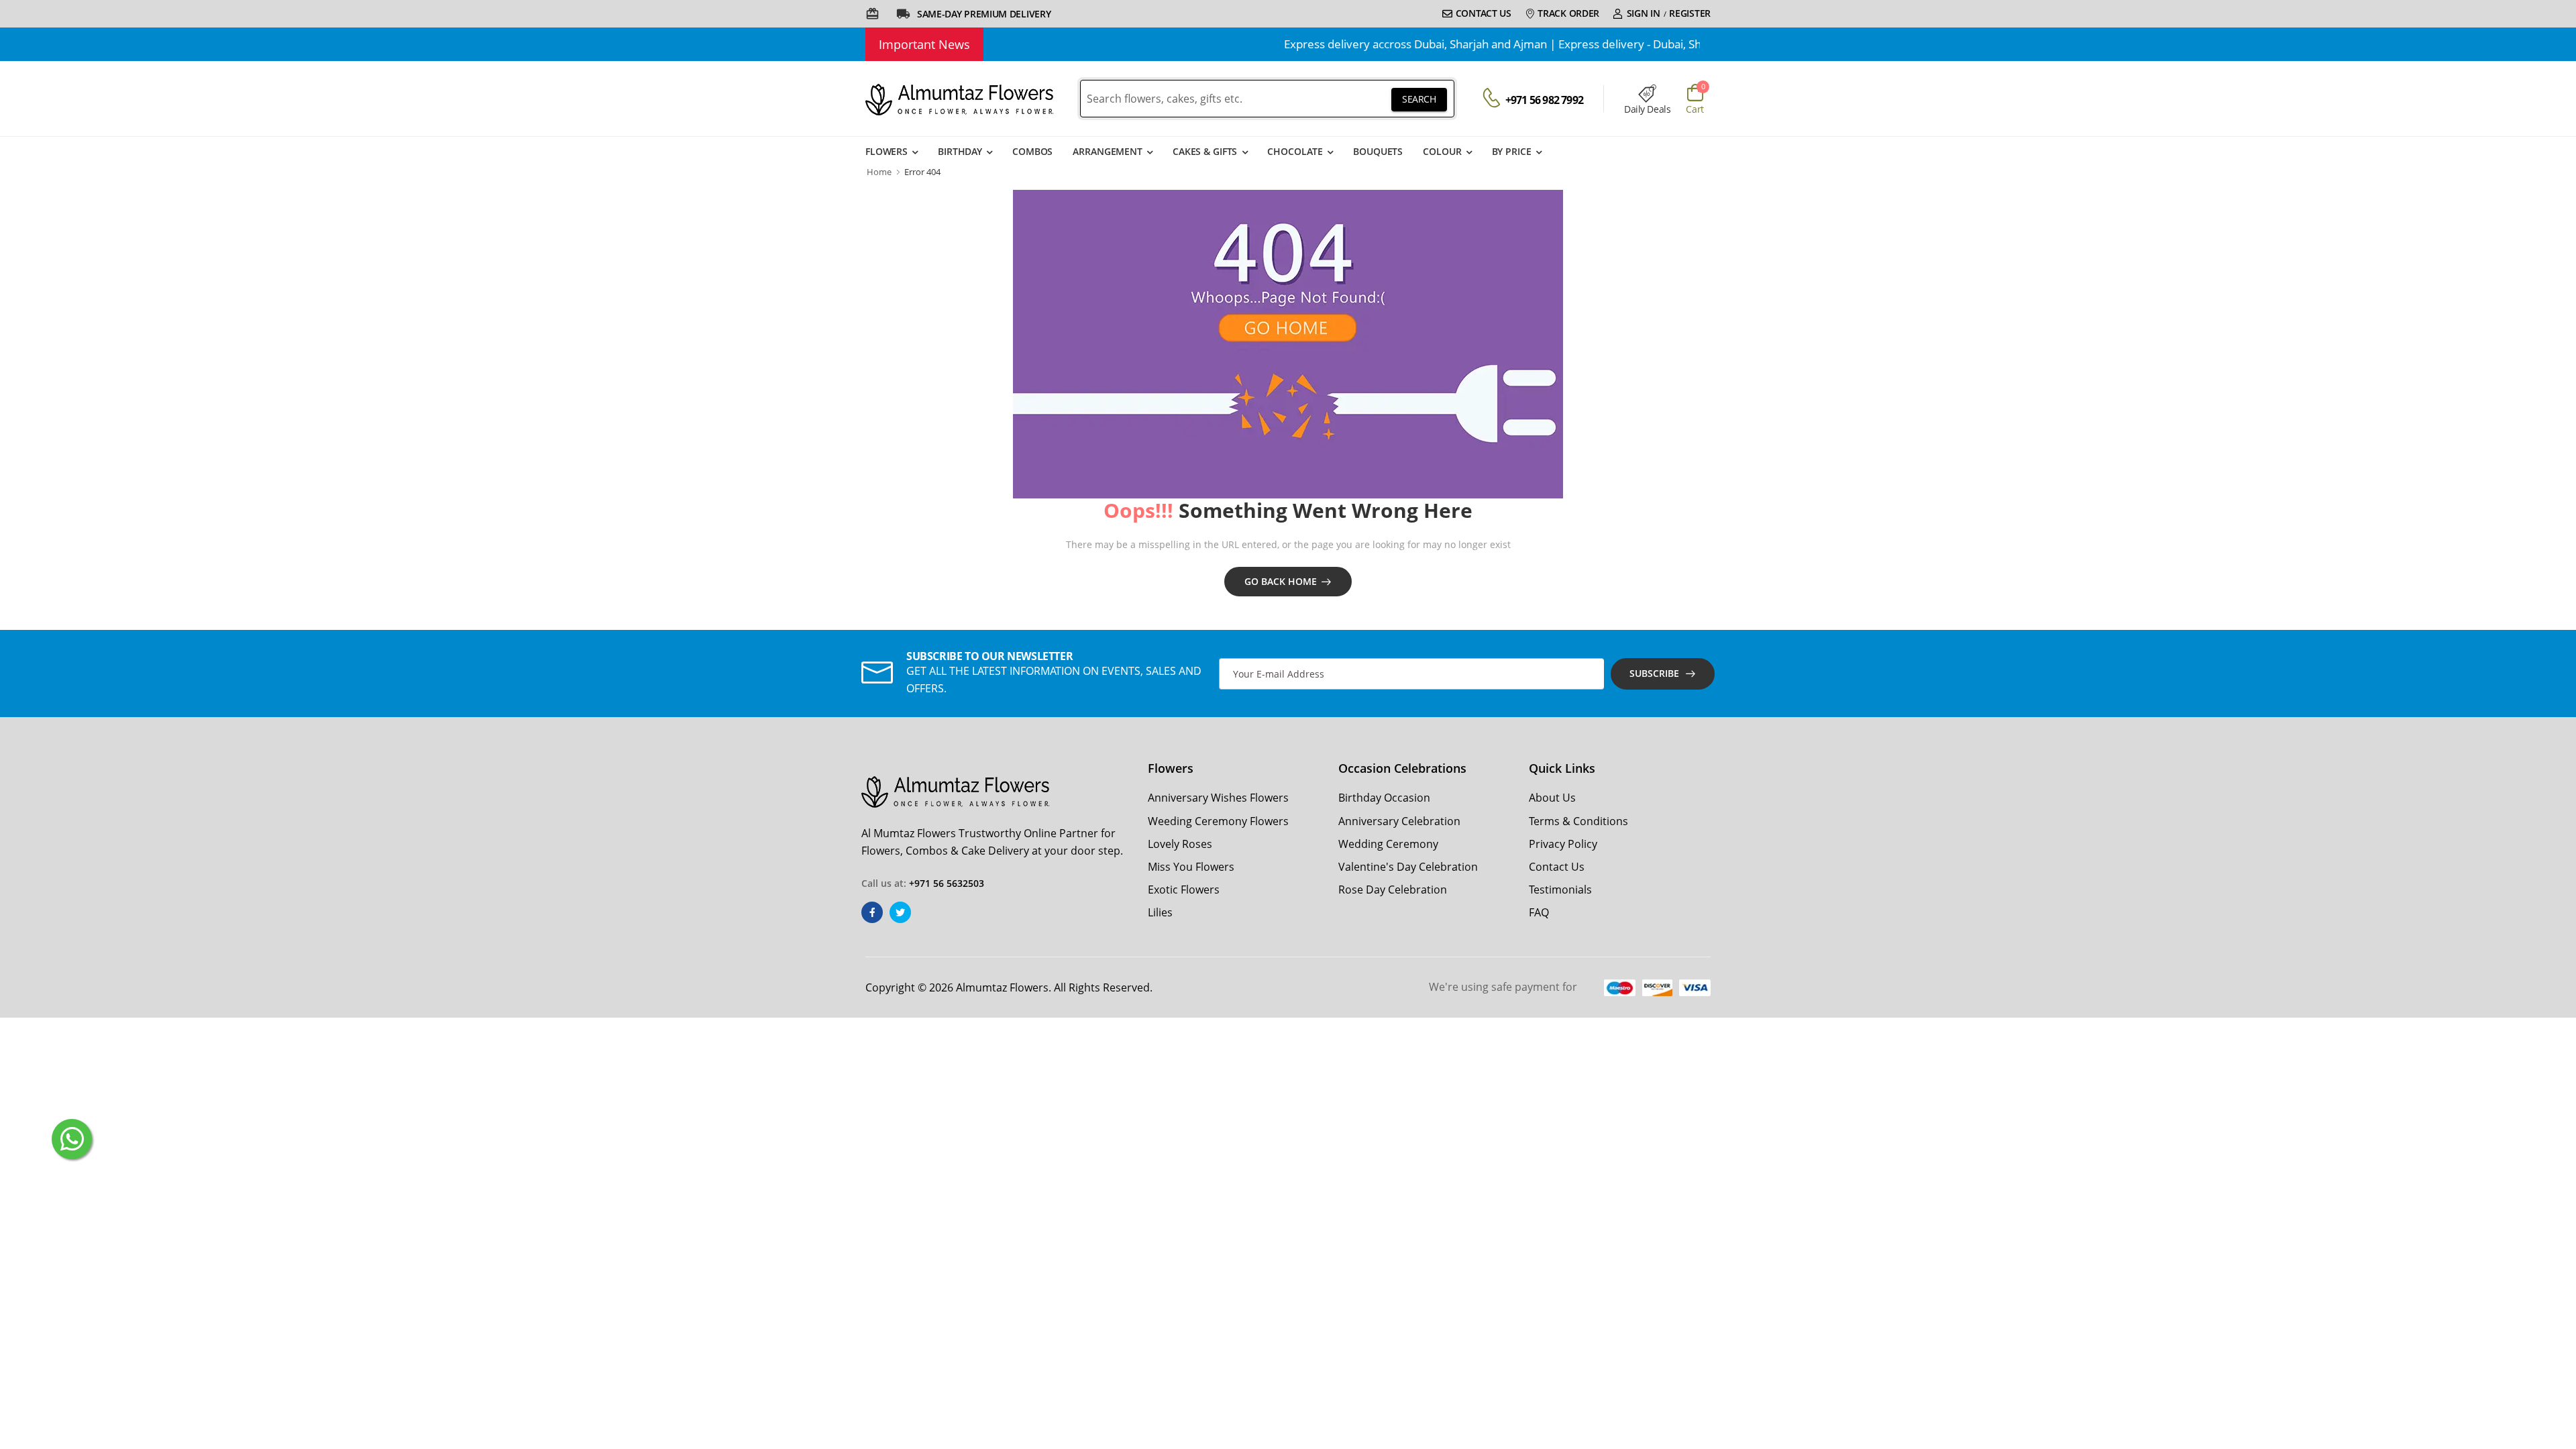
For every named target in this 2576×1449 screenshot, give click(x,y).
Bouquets (1378, 151)
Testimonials (1560, 890)
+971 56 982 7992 (1544, 100)
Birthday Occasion (1384, 798)
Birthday (960, 151)
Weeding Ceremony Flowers (1218, 821)
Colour (1442, 151)
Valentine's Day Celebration (1408, 867)
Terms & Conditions (1578, 821)
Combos (1032, 151)
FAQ (1539, 912)
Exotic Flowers (1184, 890)
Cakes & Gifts (1205, 151)
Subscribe (1654, 673)
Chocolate (1295, 151)
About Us (1552, 798)
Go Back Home (1281, 581)
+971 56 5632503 (947, 883)
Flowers (887, 151)
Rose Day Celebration (1393, 890)
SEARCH (1419, 99)
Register (1690, 13)
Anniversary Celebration (1399, 821)
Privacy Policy (1563, 844)
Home (879, 172)
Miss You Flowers (1191, 867)
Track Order (1568, 13)
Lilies (1160, 912)
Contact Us (1484, 13)
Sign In (1644, 13)
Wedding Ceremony (1388, 844)
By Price (1512, 151)
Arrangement (1108, 151)
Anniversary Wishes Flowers (1218, 798)
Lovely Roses (1180, 844)
